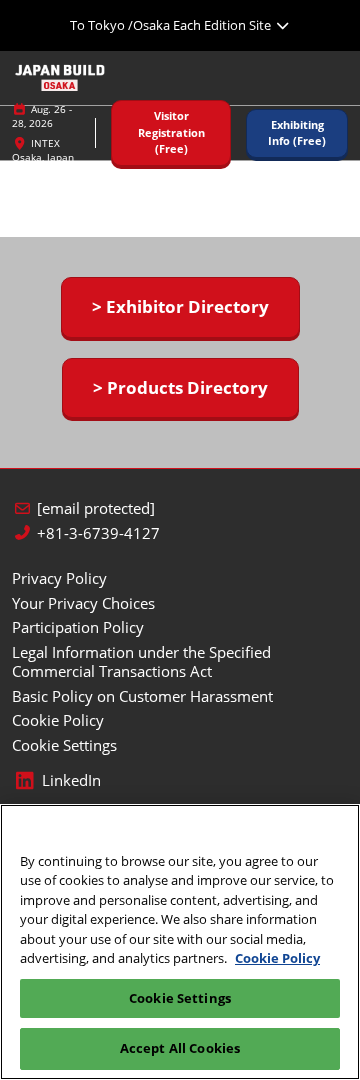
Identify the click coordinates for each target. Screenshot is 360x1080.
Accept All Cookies (180, 1048)
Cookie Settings (180, 998)
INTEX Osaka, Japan (43, 150)
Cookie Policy (277, 958)
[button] (171, 133)
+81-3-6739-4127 (98, 533)
